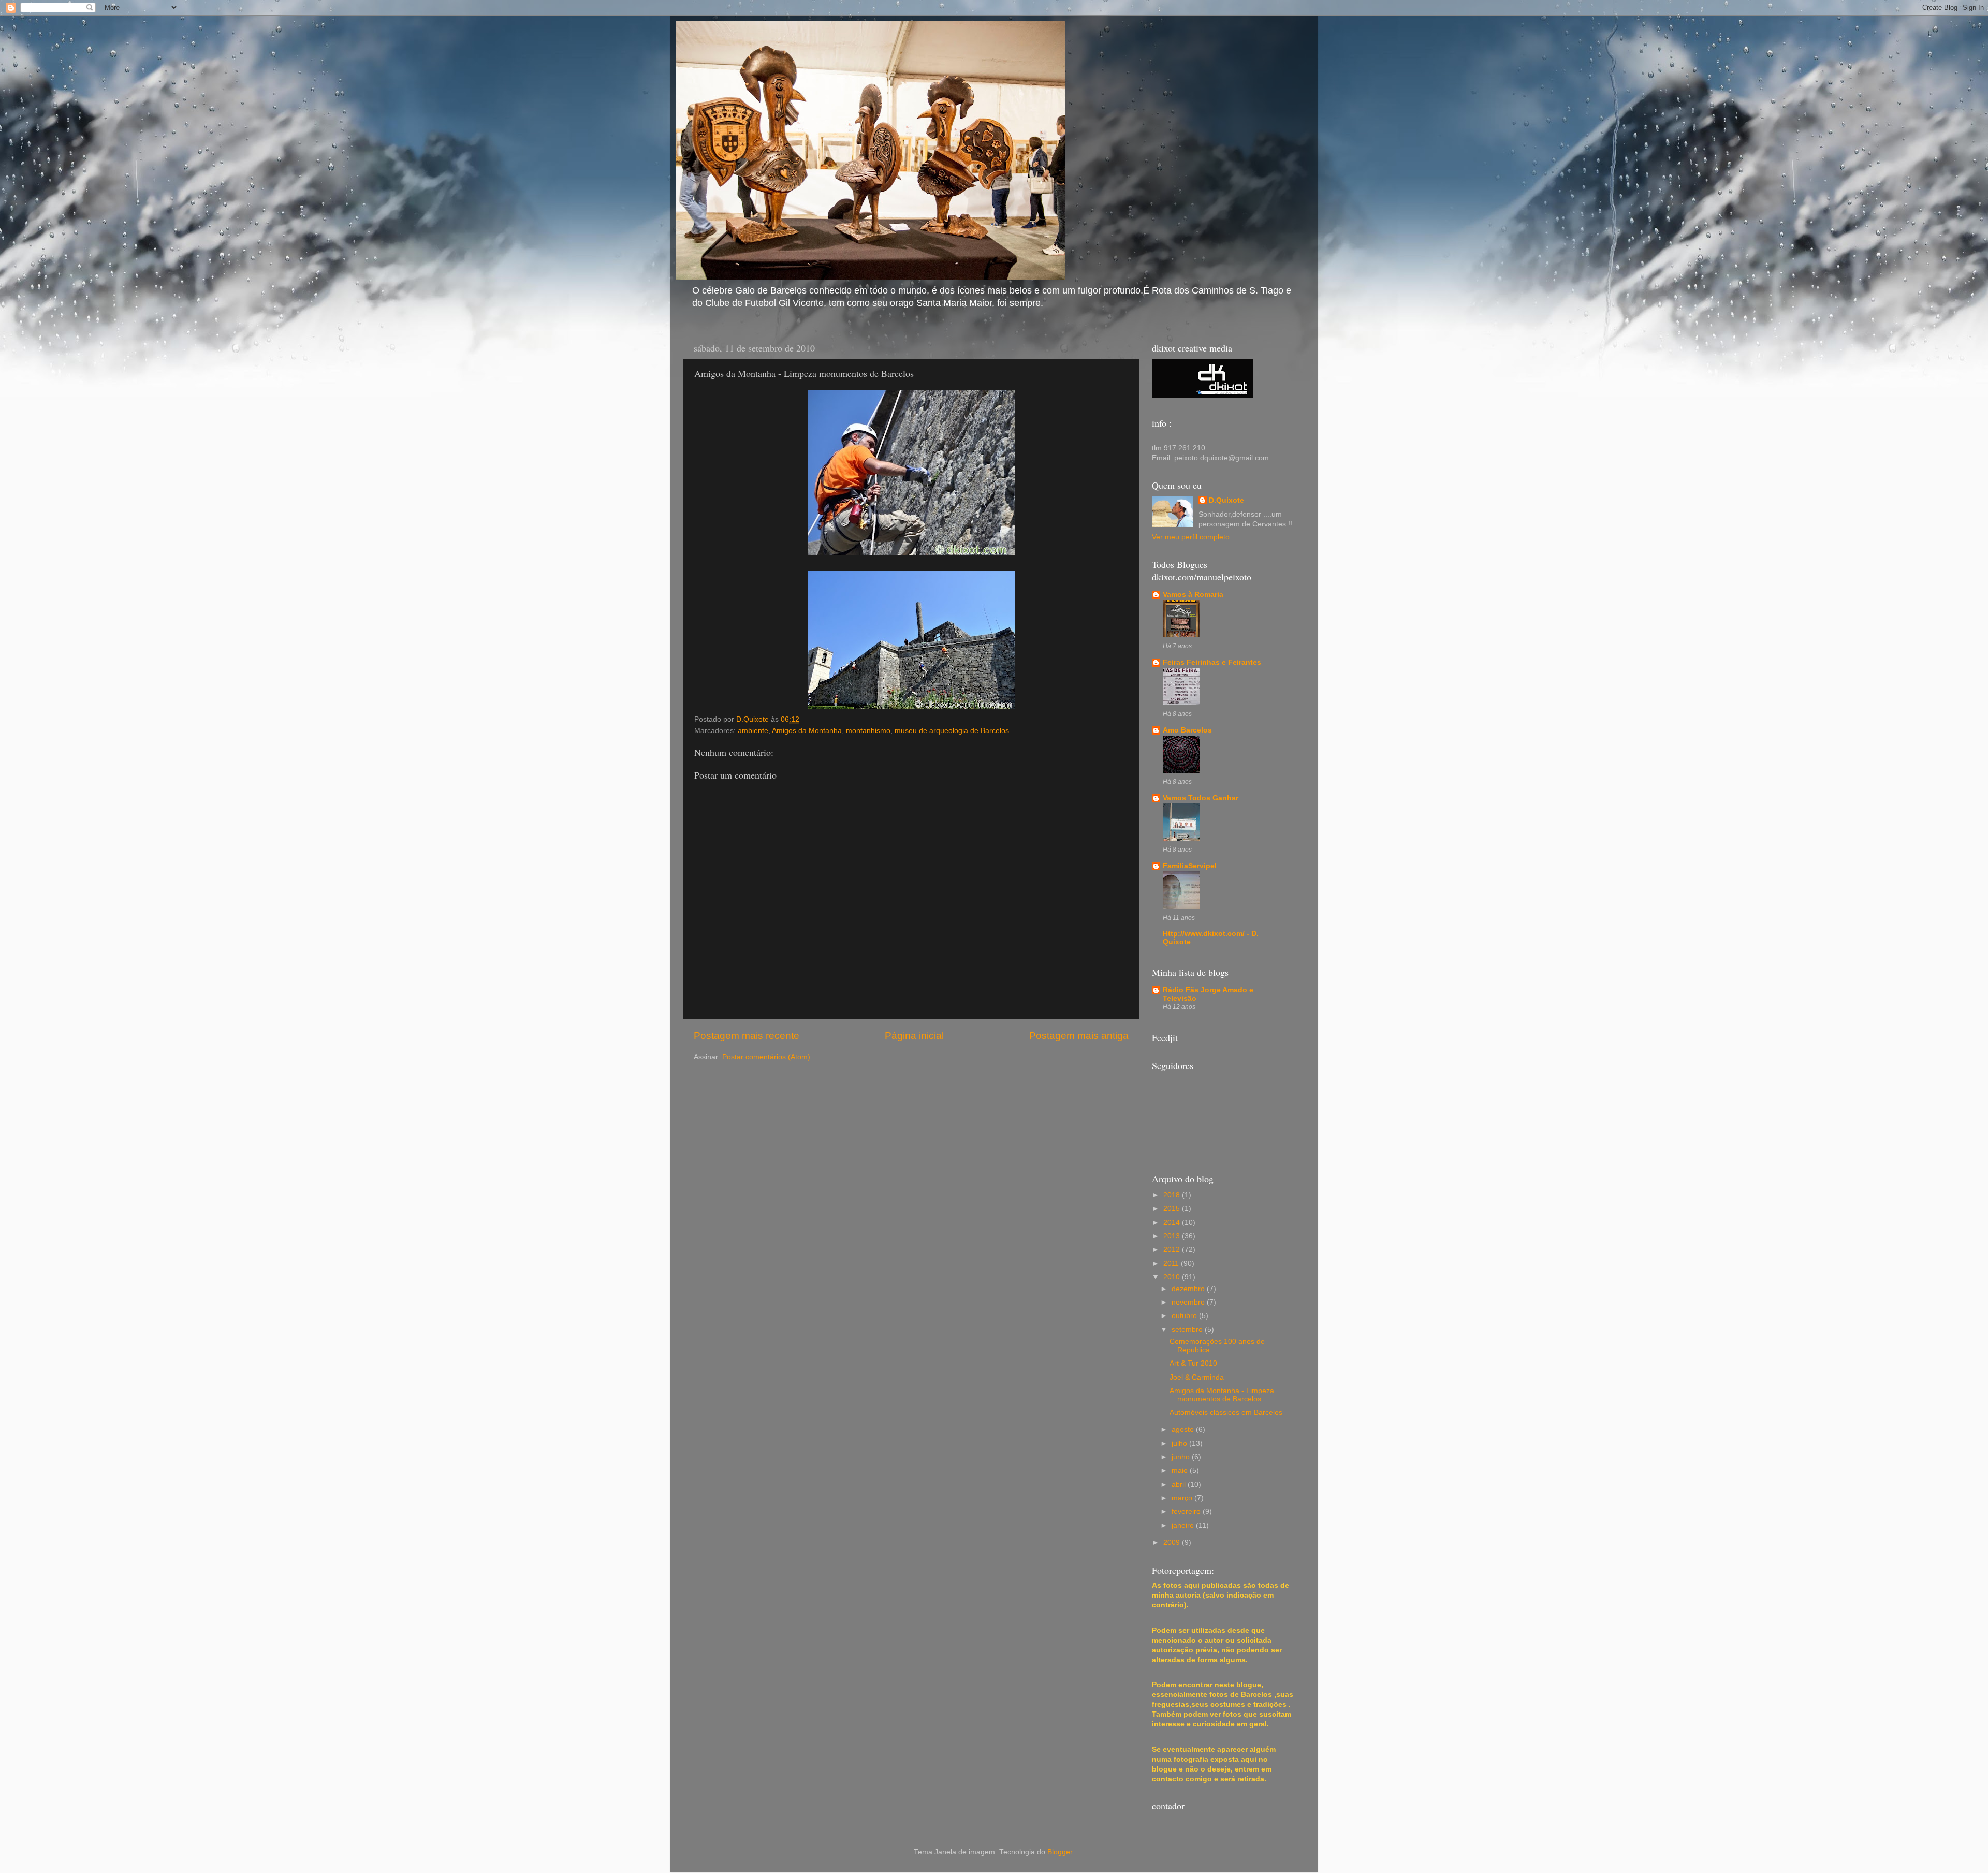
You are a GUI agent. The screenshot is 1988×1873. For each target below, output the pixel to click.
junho (1182, 1457)
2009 (1173, 1542)
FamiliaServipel (1190, 866)
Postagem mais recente (747, 1036)
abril (1180, 1484)
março (1183, 1498)
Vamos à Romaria (1193, 595)
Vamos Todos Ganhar (1201, 798)
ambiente (753, 731)
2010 (1173, 1277)
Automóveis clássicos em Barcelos (1226, 1413)
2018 (1173, 1195)
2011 (1172, 1263)
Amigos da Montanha (807, 731)
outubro (1185, 1316)
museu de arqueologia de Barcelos (952, 731)
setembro (1188, 1330)
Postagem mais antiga (1079, 1036)
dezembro (1189, 1289)
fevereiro (1187, 1511)
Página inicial (914, 1036)
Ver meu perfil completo (1191, 537)
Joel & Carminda (1197, 1377)
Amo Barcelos (1187, 730)
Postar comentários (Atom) (766, 1057)
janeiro (1184, 1525)
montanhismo (868, 731)
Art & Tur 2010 (1193, 1363)
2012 (1173, 1249)
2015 (1173, 1209)
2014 (1173, 1223)
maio (1181, 1470)
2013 (1173, 1236)
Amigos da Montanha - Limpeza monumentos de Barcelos (1222, 1395)
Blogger (1060, 1852)
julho (1180, 1444)
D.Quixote (1226, 500)
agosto (1184, 1430)
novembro (1189, 1302)
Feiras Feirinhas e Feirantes (1212, 662)
